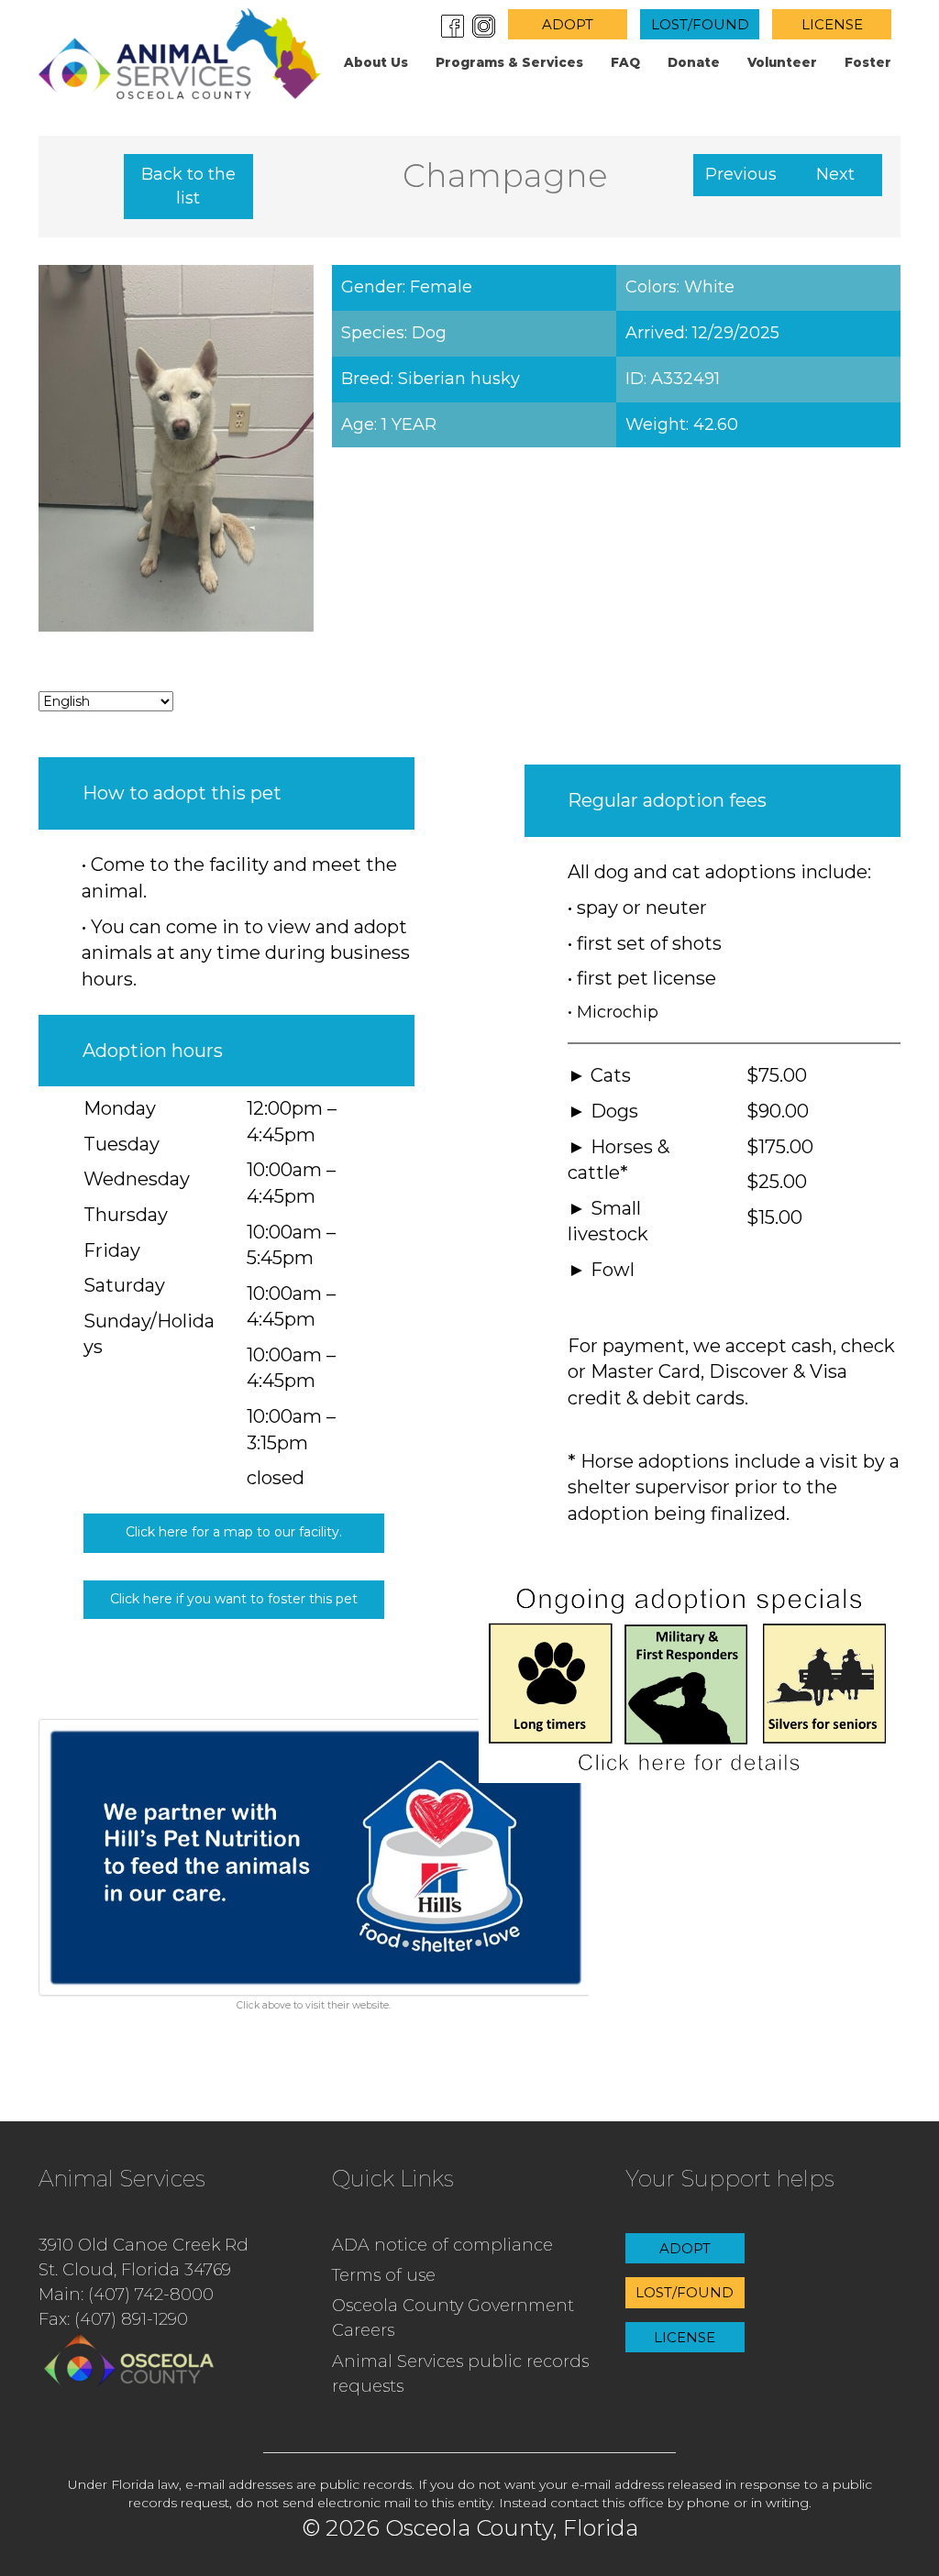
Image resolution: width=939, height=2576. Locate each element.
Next (835, 174)
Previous (741, 174)
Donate (694, 62)
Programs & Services (509, 62)
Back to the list (188, 186)
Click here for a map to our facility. (234, 1532)
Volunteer (782, 62)
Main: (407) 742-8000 (126, 2295)
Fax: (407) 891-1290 (113, 2319)
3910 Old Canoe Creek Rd (144, 2245)
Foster (868, 62)
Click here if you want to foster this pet (234, 1599)
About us (376, 62)
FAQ (625, 62)
